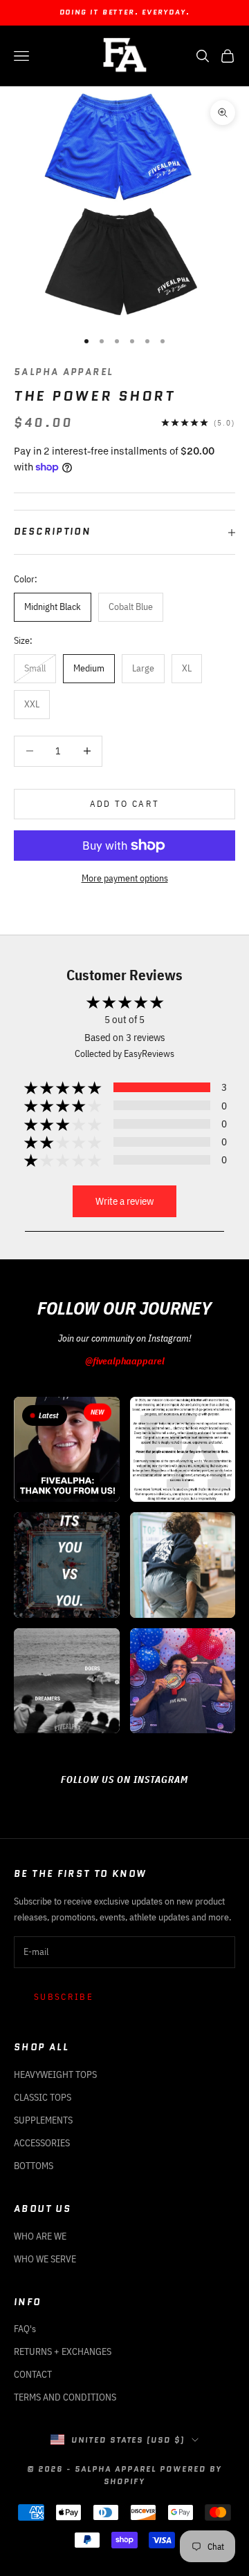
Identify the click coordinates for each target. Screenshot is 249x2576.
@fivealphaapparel (125, 1361)
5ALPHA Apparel (63, 372)
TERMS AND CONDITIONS (65, 2397)
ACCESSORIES (42, 2143)
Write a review (124, 1201)
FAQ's (25, 2329)
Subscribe (64, 1997)
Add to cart (125, 804)
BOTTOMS (34, 2166)
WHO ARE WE (40, 2236)
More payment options (125, 878)
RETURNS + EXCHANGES (63, 2351)
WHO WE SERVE (45, 2259)
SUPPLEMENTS (43, 2120)
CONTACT (33, 2374)
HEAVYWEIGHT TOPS (55, 2074)
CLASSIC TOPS (43, 2097)
